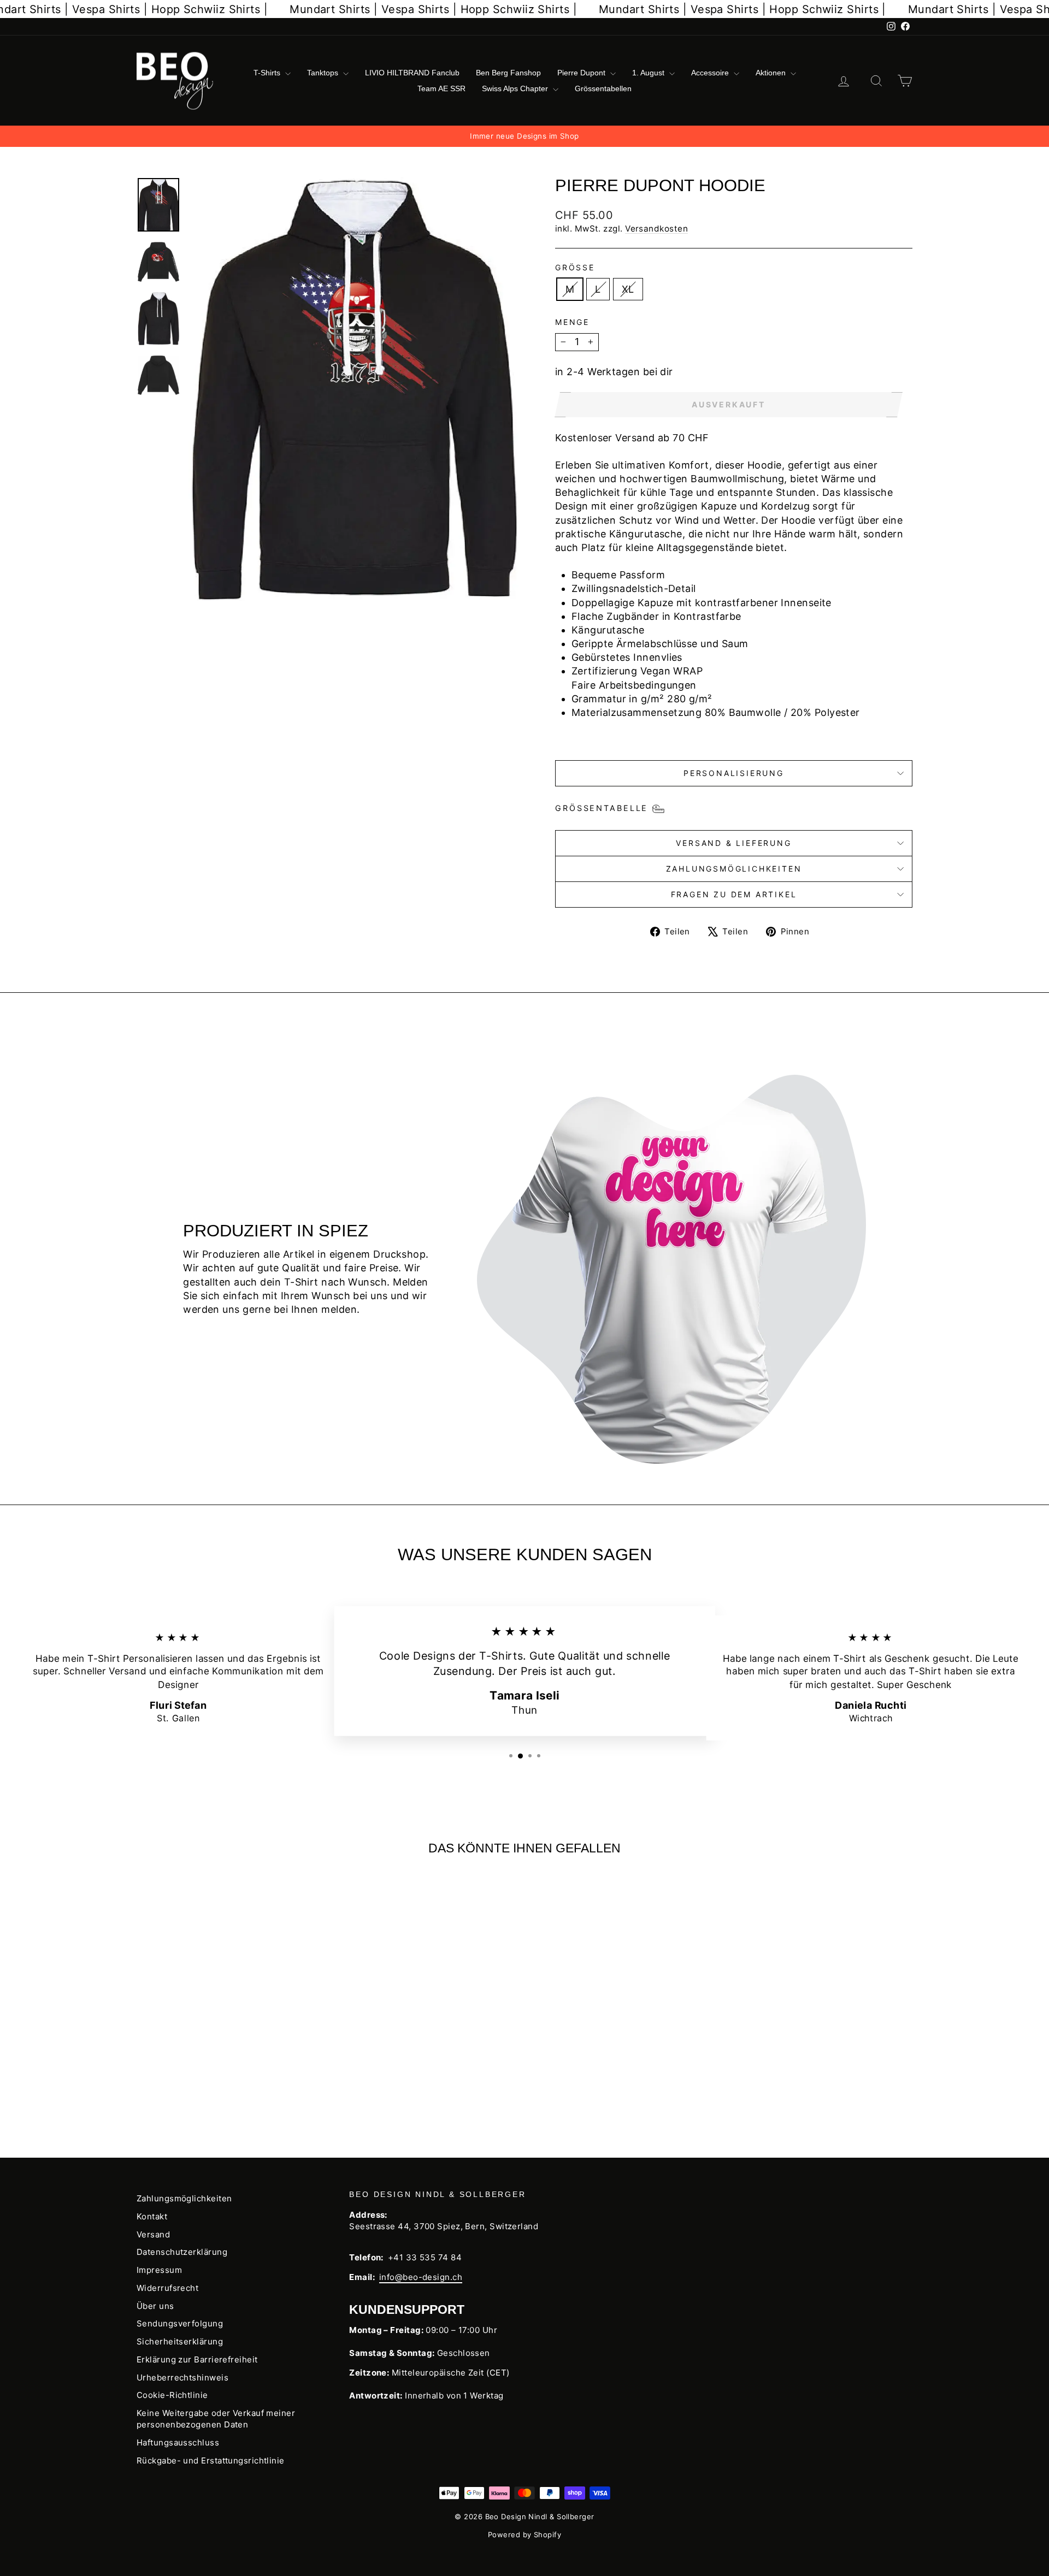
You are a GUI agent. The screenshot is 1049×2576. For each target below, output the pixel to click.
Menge (572, 322)
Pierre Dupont (582, 73)
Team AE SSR (441, 88)
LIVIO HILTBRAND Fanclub (412, 73)
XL (628, 289)
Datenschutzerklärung (182, 2252)
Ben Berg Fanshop (508, 73)
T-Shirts (268, 73)
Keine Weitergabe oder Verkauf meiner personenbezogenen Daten (216, 2419)
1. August (649, 73)
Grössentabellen (603, 88)
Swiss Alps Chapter (516, 88)
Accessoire (711, 73)
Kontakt (152, 2216)
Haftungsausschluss (178, 2442)
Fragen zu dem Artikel (734, 894)
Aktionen (772, 73)
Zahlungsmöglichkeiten (734, 869)
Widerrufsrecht (167, 2288)
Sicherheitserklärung (180, 2341)
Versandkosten (656, 229)
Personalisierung (734, 773)
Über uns (155, 2306)
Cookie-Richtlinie (172, 2395)
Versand (153, 2234)
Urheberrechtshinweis (182, 2377)
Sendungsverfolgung (180, 2323)
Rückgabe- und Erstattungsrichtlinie (211, 2460)
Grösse (575, 267)
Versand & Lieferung (733, 843)
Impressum (159, 2270)
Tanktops (324, 73)
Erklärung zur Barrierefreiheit (197, 2359)
